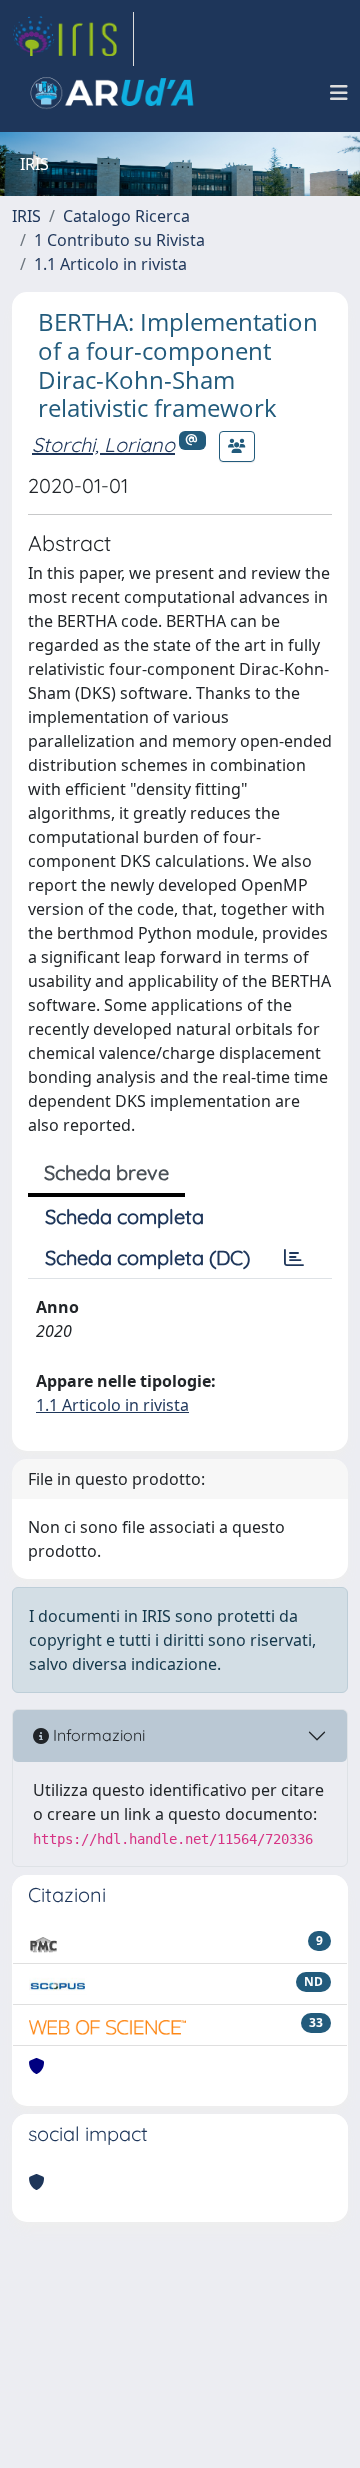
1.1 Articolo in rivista (110, 264)
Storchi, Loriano (103, 444)
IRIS (26, 216)
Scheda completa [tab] (124, 1216)
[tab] (294, 1258)
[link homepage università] (112, 93)
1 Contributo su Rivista (119, 240)
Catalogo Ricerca (126, 216)
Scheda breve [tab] (106, 1172)
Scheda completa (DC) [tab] (147, 1257)
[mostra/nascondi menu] (339, 93)
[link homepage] (73, 39)
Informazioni (97, 1735)
